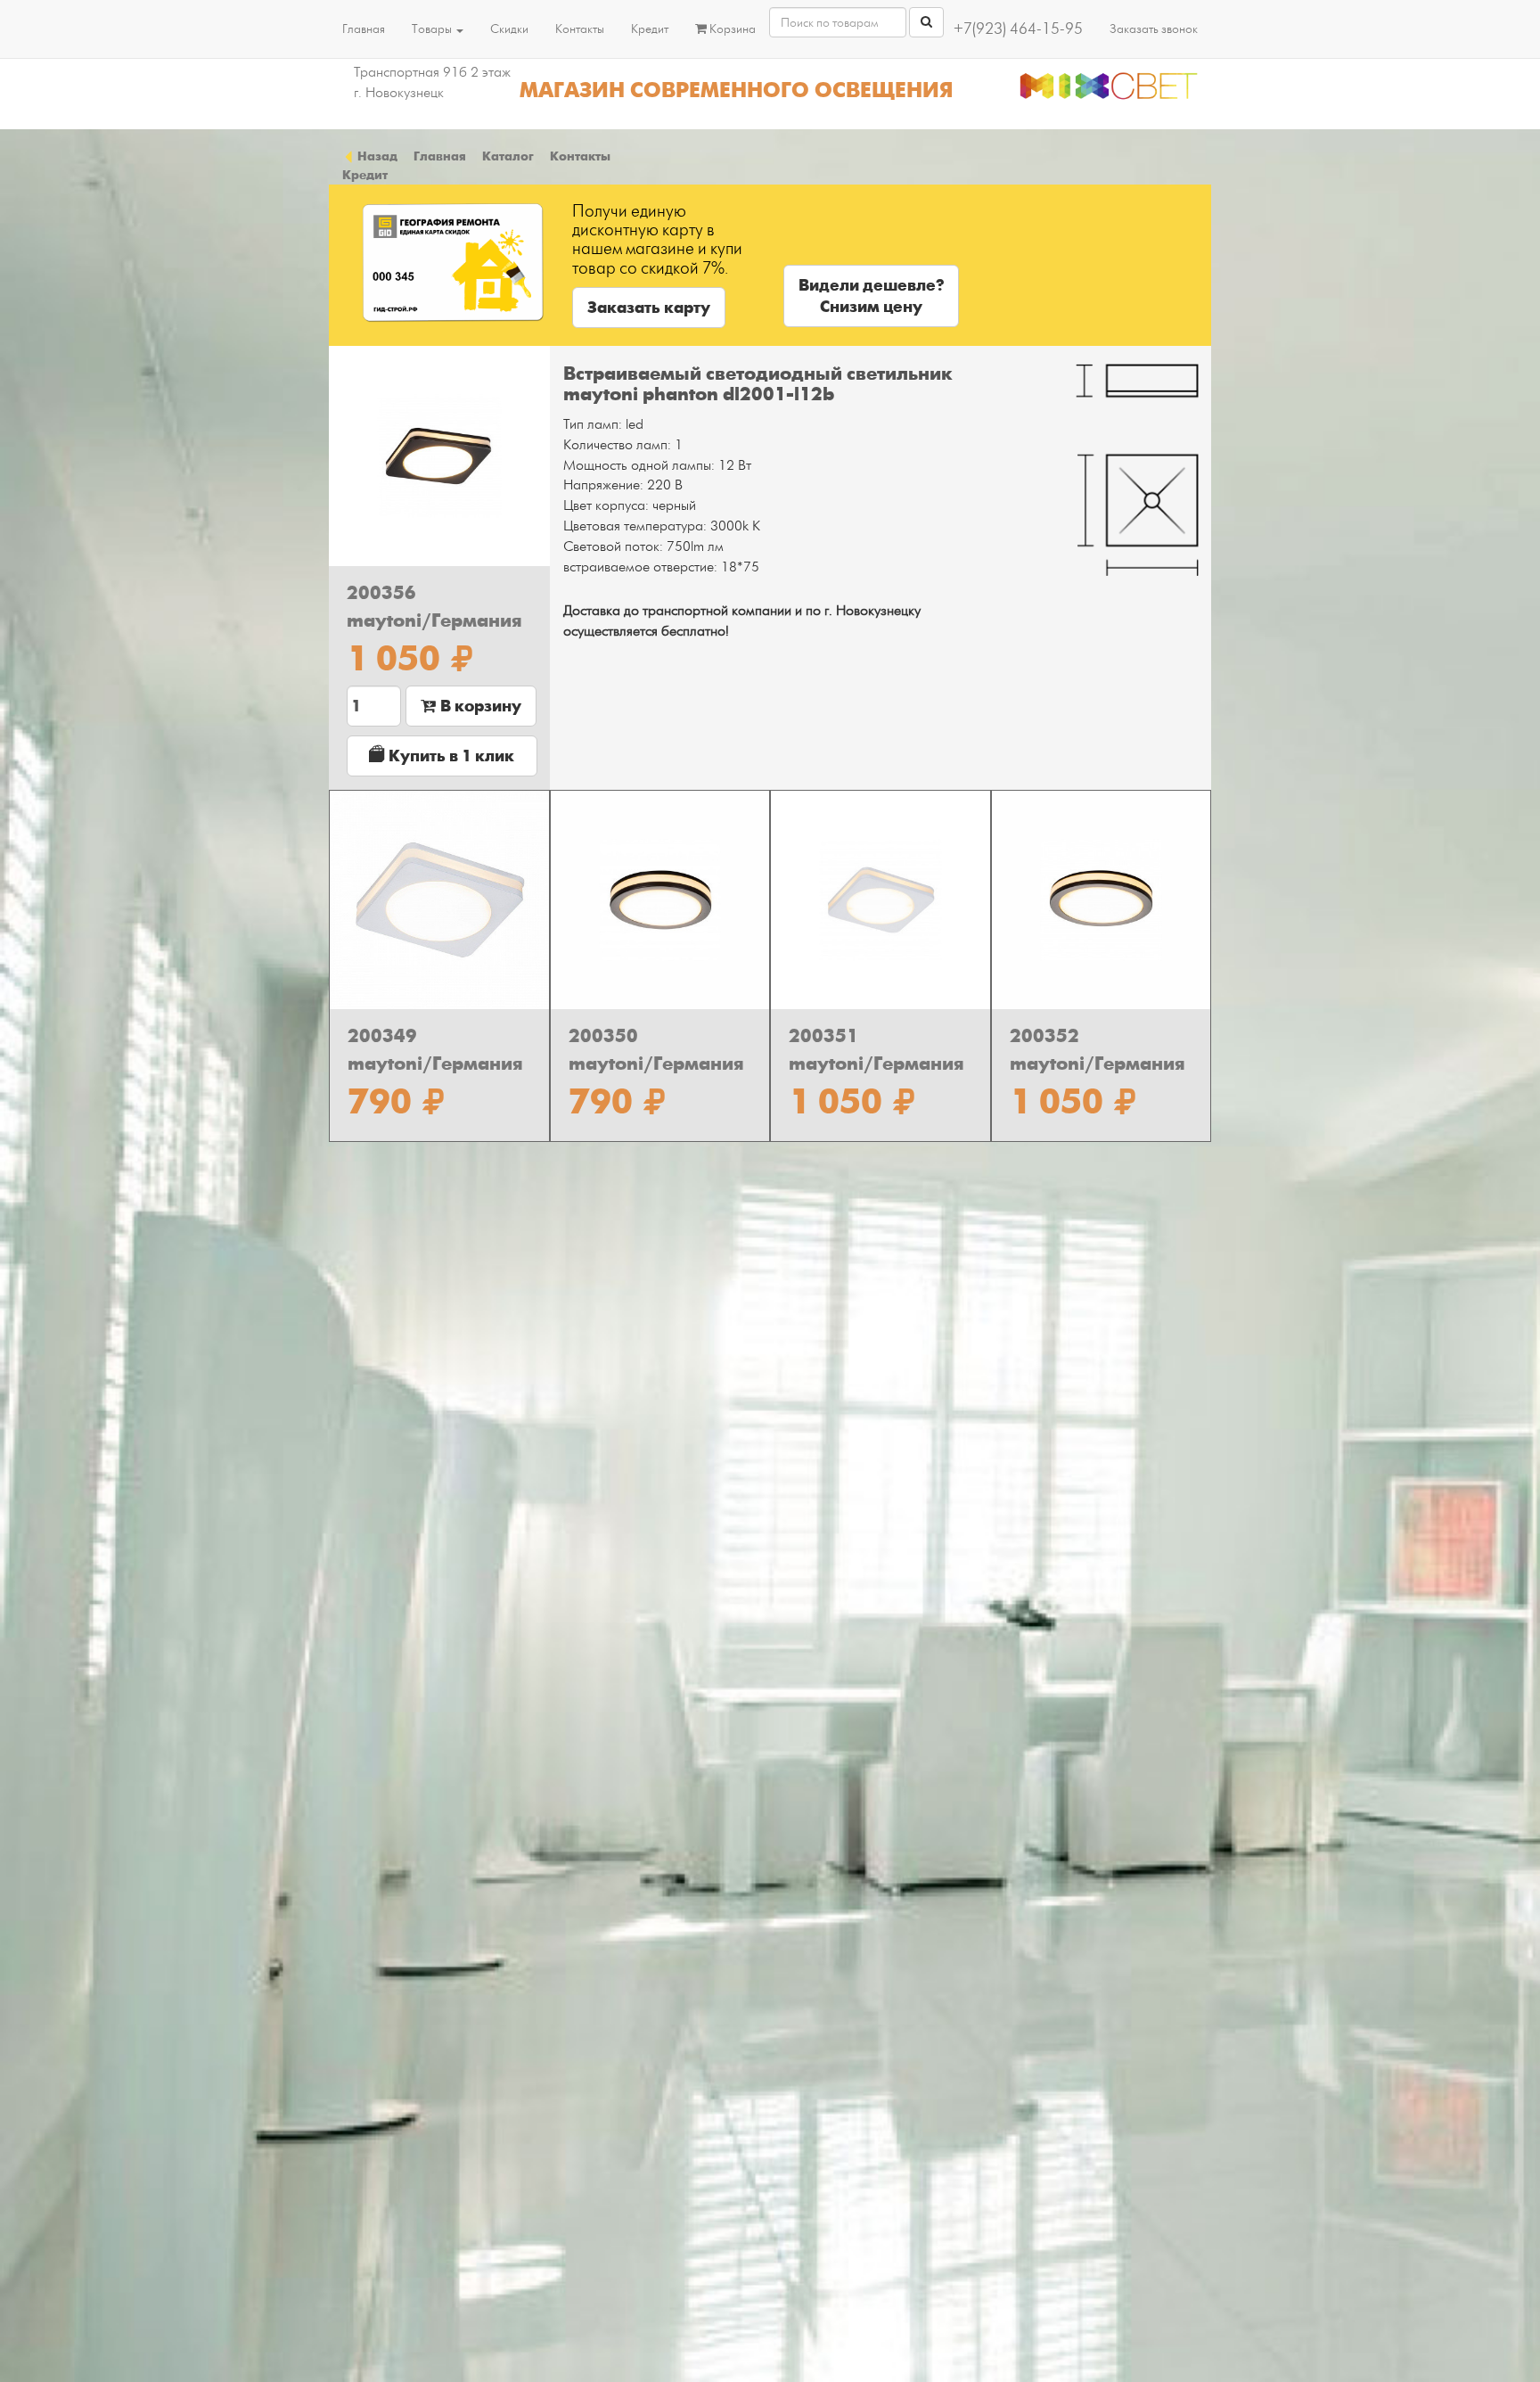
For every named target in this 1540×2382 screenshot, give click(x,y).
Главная (364, 29)
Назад (376, 156)
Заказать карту (649, 308)
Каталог (508, 156)
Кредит (650, 29)
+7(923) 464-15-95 (1018, 29)
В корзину (479, 706)
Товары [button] (433, 29)
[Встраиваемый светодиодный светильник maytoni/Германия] (439, 456)
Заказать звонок (1154, 29)
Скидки (509, 29)
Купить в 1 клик (450, 756)
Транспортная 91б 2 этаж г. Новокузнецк (432, 82)
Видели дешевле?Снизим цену (871, 296)
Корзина (731, 29)
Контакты (580, 29)
